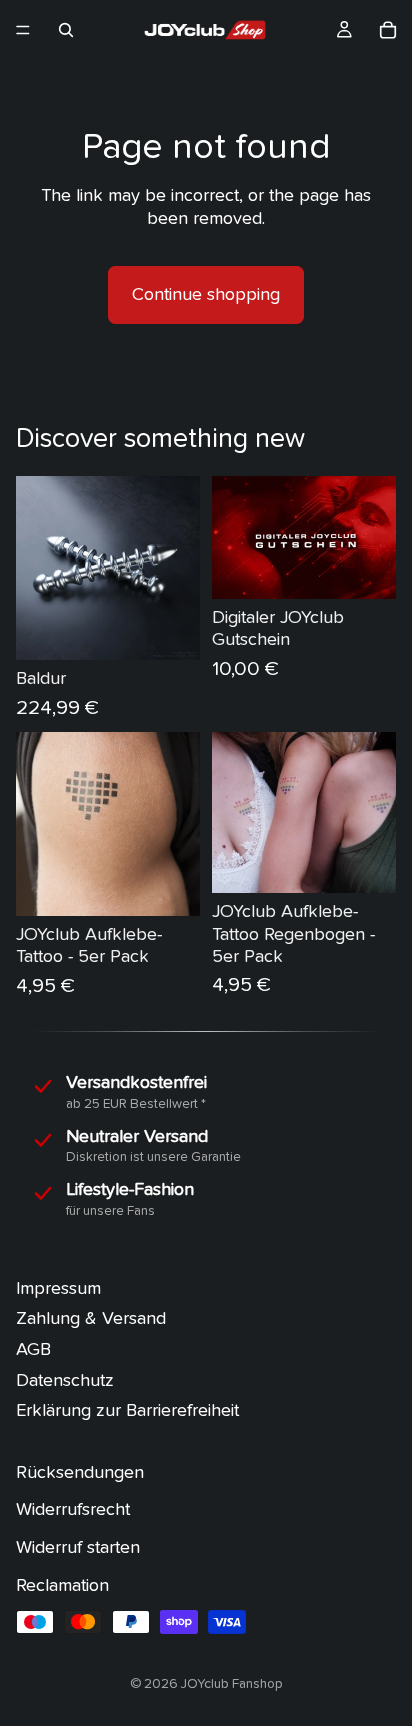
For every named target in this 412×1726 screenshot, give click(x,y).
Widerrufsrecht (73, 1510)
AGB (33, 1349)
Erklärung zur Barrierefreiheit (127, 1411)
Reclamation (62, 1585)
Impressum (58, 1288)
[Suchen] (66, 30)
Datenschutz (65, 1380)
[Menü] (23, 30)
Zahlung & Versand (91, 1319)
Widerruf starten (78, 1547)
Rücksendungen (80, 1472)
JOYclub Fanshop (232, 1684)
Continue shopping (206, 294)
